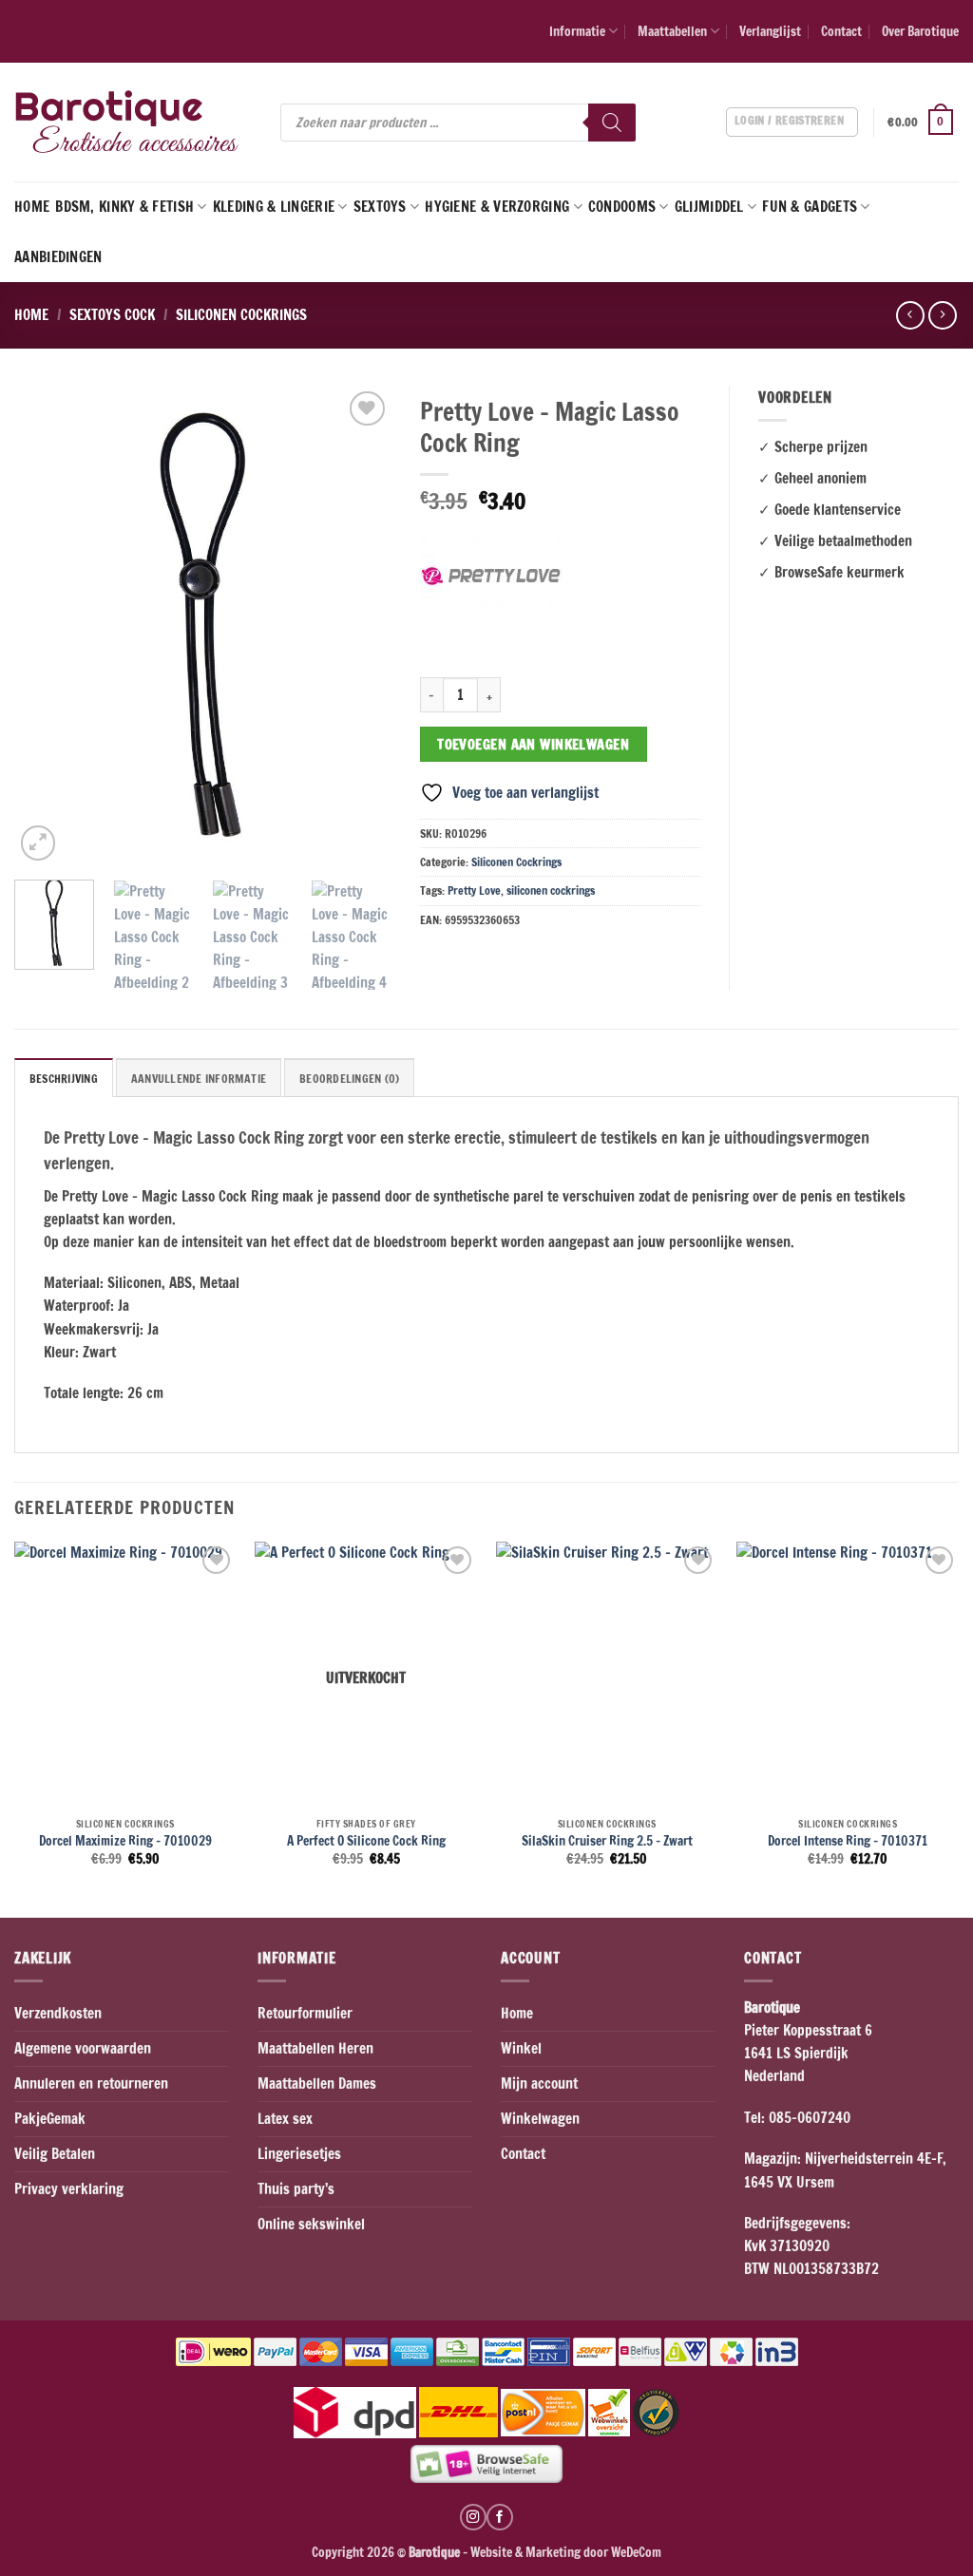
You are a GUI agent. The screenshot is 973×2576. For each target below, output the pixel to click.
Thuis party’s (296, 2189)
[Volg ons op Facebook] (500, 2517)
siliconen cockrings (551, 890)
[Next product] (910, 315)
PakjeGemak (50, 2119)
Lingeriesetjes (299, 2154)
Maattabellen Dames (317, 2084)
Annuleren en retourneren (91, 2084)
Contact (841, 31)
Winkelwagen (540, 2119)
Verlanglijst (770, 31)
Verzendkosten (58, 2013)
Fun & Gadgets (810, 207)
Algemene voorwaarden (83, 2048)
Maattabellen (672, 31)
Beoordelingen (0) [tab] (349, 1079)
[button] (923, 123)
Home (32, 207)
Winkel (521, 2048)
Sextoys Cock (112, 315)
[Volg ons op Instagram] (473, 2517)
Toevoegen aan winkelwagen (533, 744)
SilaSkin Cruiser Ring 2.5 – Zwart (607, 1841)
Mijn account (539, 2084)
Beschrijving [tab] (64, 1079)
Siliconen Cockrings (241, 315)
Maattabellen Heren (315, 2048)
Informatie (577, 31)
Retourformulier (305, 2013)
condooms (622, 207)
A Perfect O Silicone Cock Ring (366, 1841)
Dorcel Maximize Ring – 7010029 (125, 1841)
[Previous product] (942, 315)
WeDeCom (635, 2552)
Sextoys (380, 207)
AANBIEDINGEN (58, 257)
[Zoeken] (612, 123)
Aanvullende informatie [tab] (199, 1079)
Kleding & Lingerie (274, 207)
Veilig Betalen (55, 2154)
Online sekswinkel (311, 2224)
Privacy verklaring (69, 2189)
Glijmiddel (709, 207)
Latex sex (285, 2119)
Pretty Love (474, 890)
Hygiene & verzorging (497, 207)
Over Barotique (920, 31)
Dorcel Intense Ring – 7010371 (848, 1841)
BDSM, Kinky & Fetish (124, 207)
